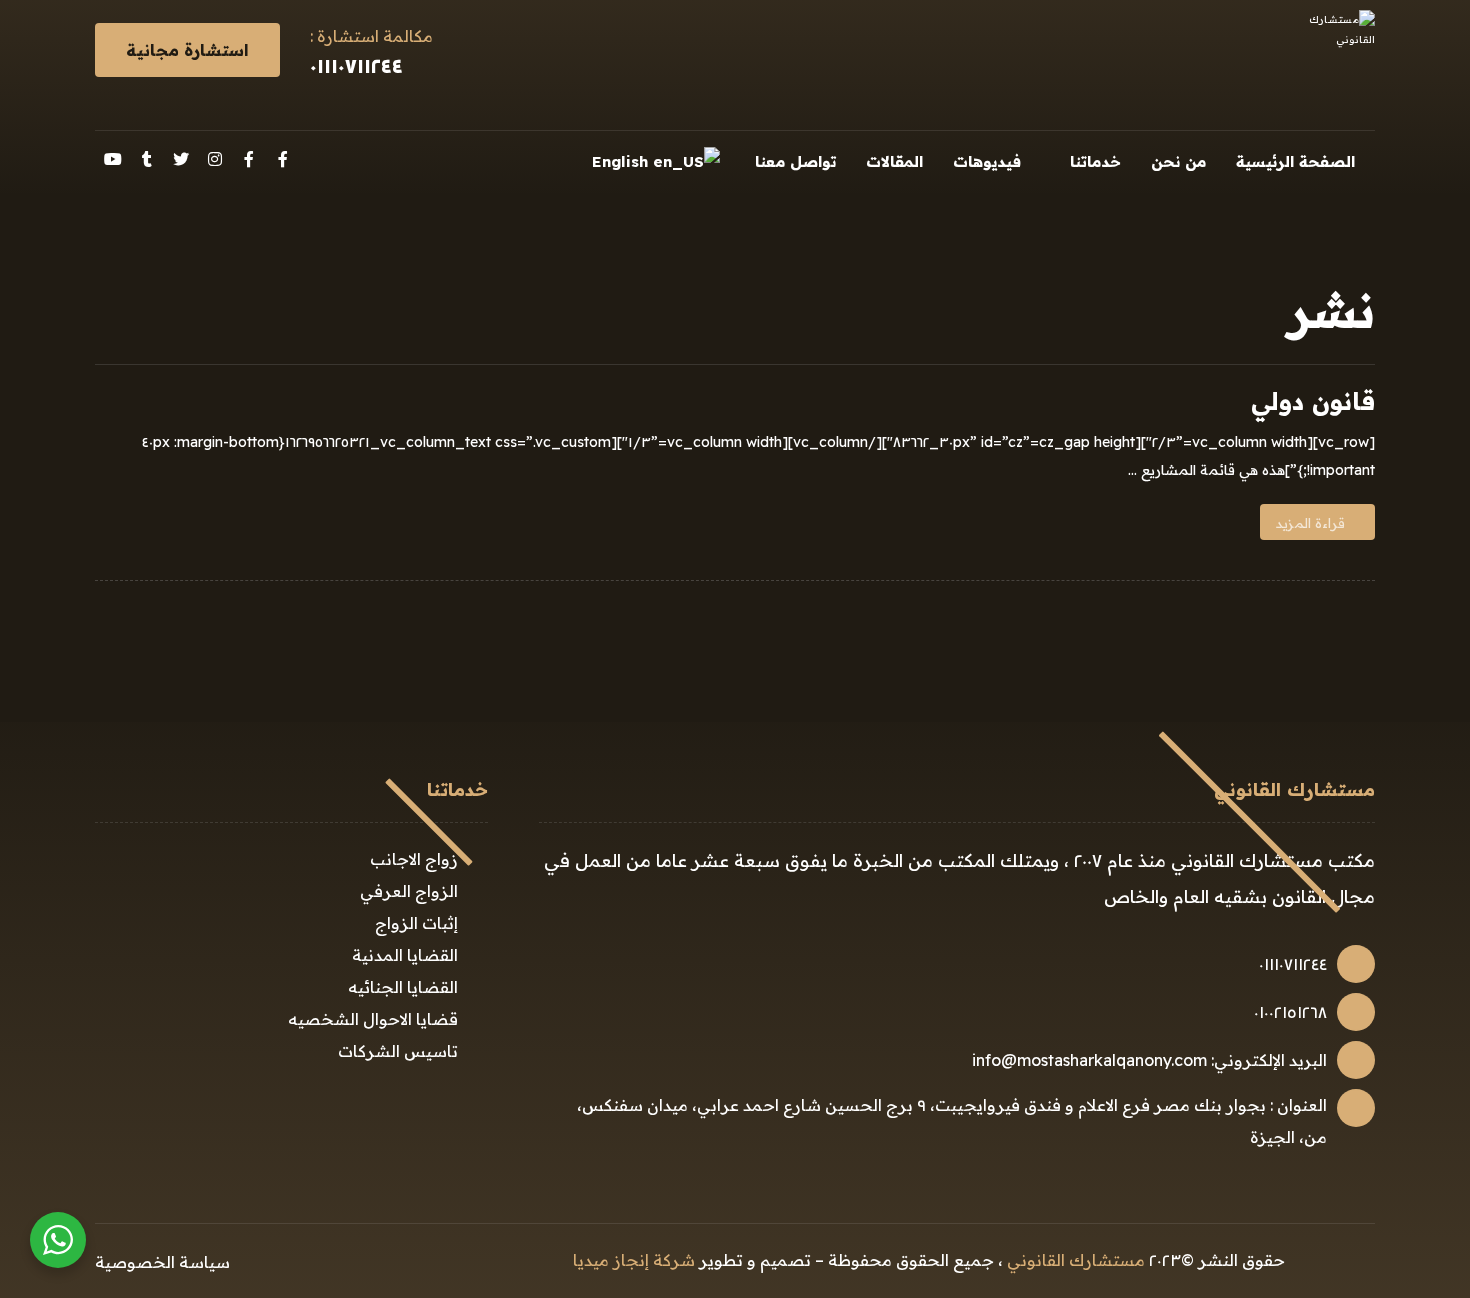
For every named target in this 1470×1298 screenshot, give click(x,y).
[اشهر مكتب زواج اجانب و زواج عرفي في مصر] (1325, 65)
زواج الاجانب (414, 859)
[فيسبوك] (283, 159)
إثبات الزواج (416, 923)
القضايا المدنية (405, 955)
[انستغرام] (215, 159)
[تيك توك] (147, 159)
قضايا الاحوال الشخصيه (373, 1019)
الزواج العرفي (409, 891)
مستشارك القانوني (1076, 1260)
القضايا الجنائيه (403, 987)
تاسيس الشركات (398, 1051)
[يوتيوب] (113, 159)
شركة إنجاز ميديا (634, 1260)
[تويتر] (181, 159)
